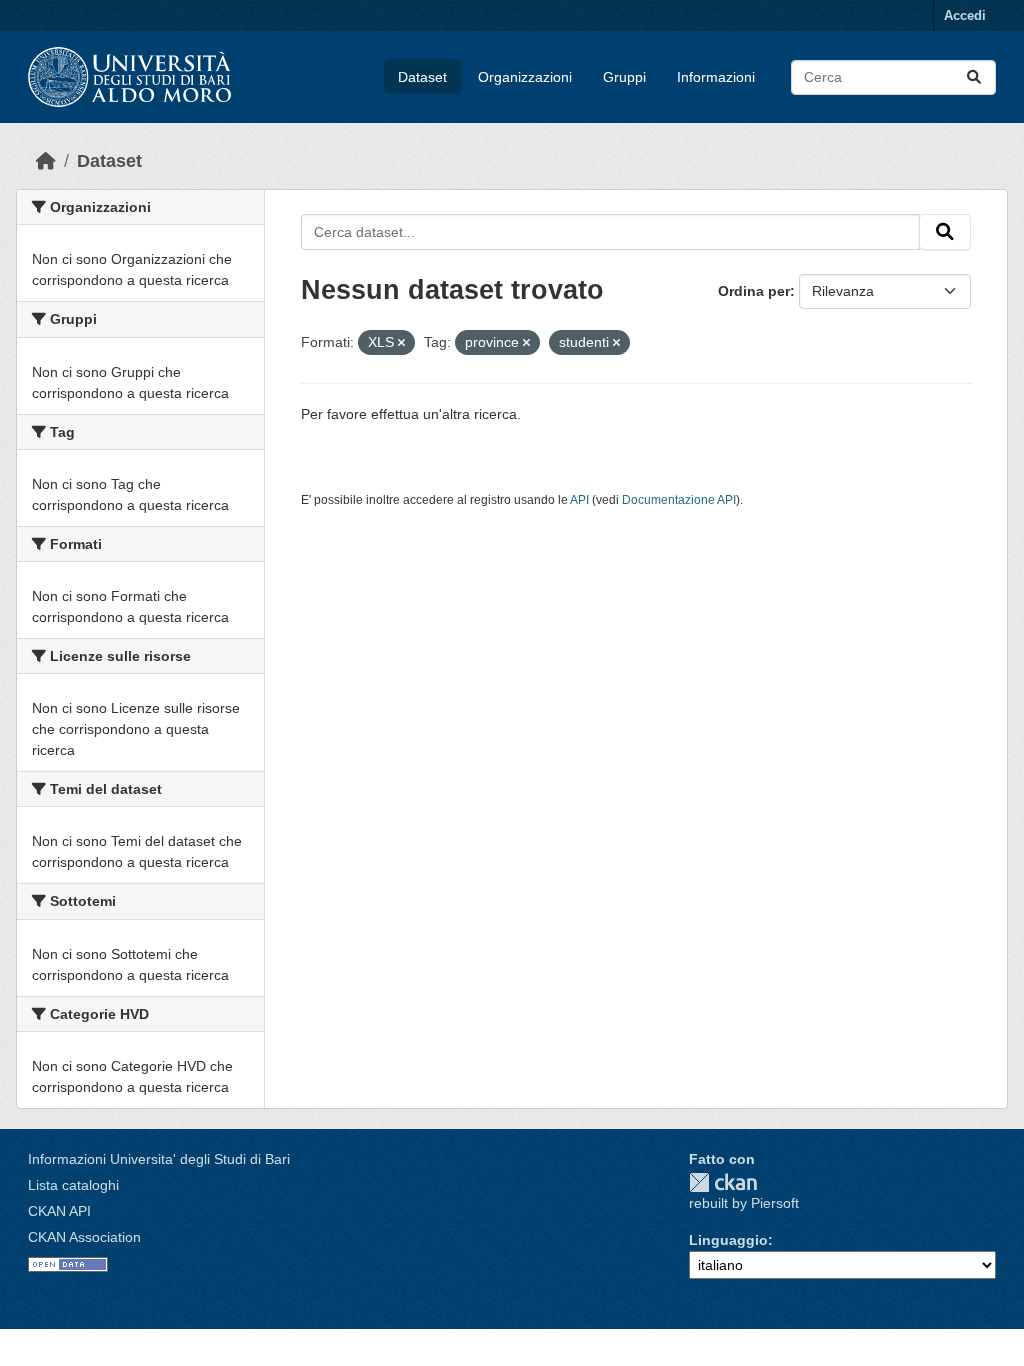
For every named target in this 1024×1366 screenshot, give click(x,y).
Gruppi (624, 77)
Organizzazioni (525, 77)
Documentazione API (679, 500)
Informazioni (716, 77)
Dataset (422, 77)
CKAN (723, 1182)
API (579, 500)
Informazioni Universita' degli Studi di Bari (159, 1159)
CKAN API (59, 1211)
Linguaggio (728, 1240)
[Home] (46, 161)
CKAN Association (84, 1237)
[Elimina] (401, 343)
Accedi (965, 15)
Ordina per (754, 291)
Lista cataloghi (73, 1185)
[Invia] (974, 77)
